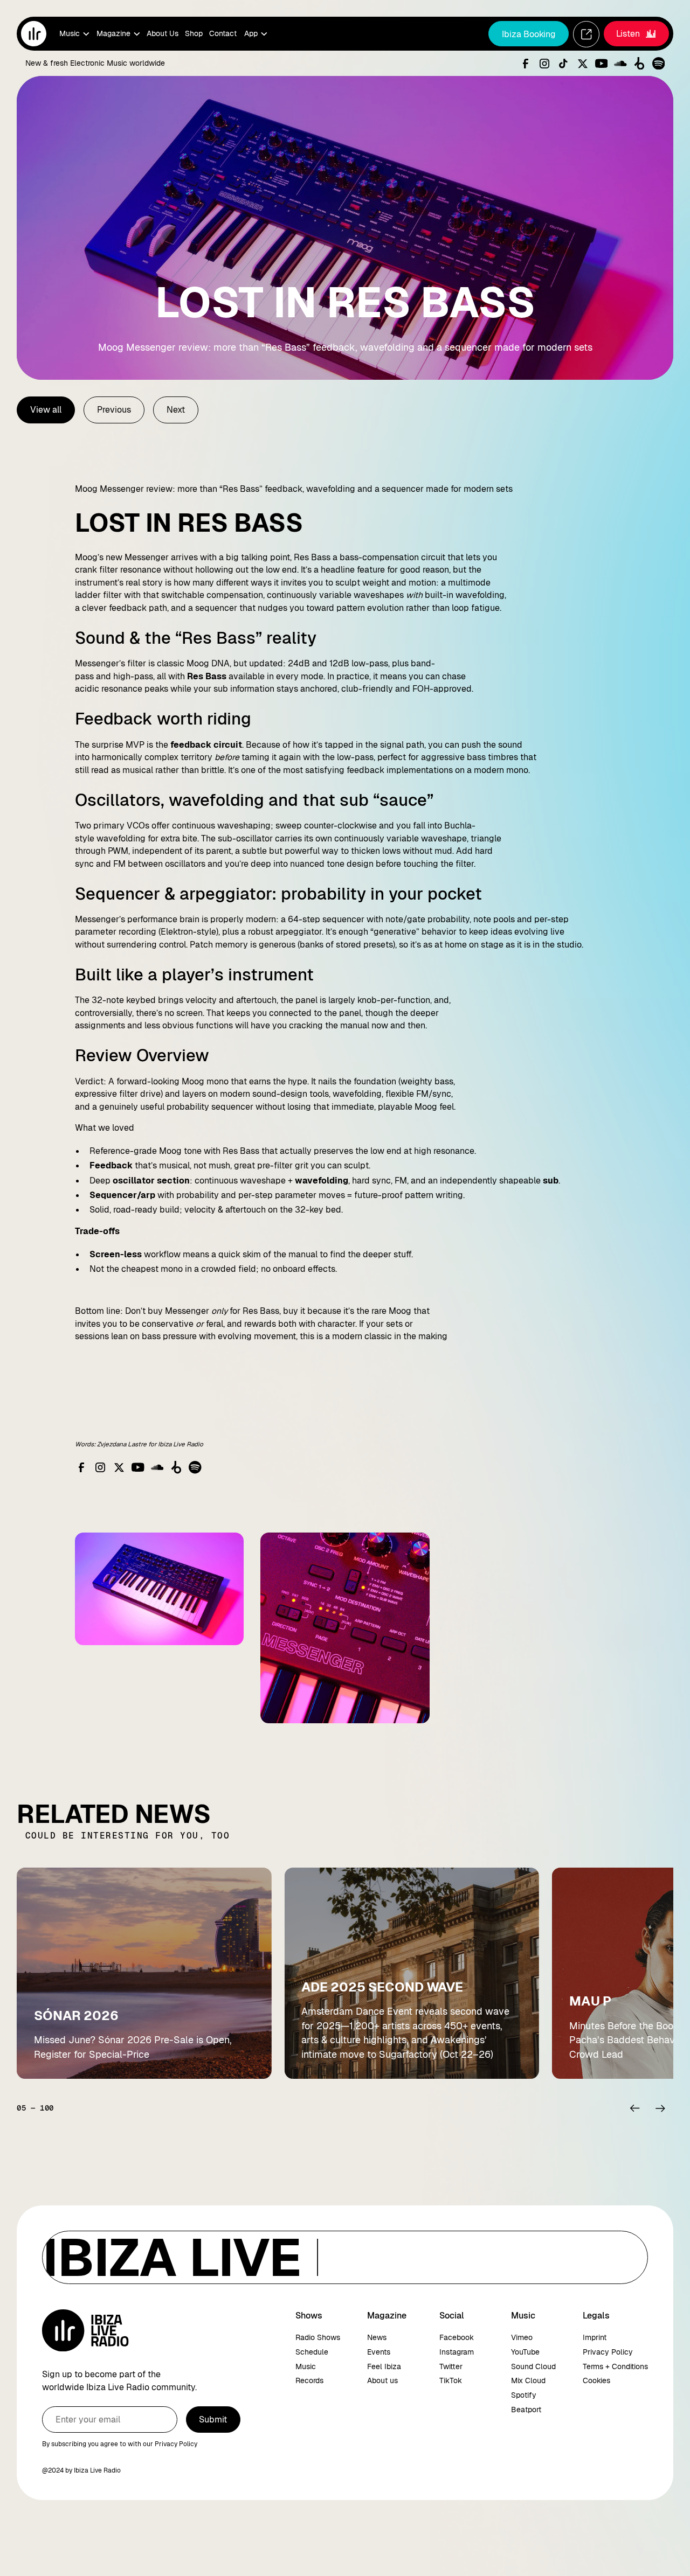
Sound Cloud (533, 2366)
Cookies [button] (596, 2380)
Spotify (524, 2395)
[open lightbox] (159, 1589)
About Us (163, 33)
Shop (194, 33)
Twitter (451, 2366)
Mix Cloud (528, 2380)
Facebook (457, 2337)
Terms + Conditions (615, 2366)
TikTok (451, 2380)
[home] (34, 34)
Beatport (526, 2410)
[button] (74, 34)
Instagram (457, 2352)
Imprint (595, 2337)
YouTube (525, 2352)
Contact (223, 33)
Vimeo (522, 2337)
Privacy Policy (608, 2352)
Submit (213, 2420)
